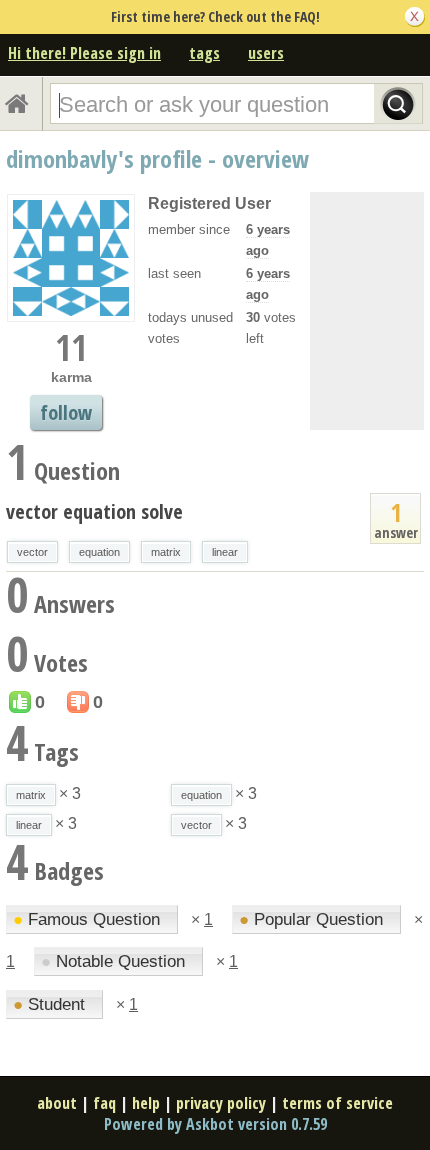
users (266, 53)
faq (104, 1103)
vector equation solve (94, 511)
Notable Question (115, 961)
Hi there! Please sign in (84, 53)
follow (66, 412)
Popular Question (313, 919)
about (57, 1103)
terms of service (337, 1103)
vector (32, 552)
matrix (166, 552)
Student (51, 1004)
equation (99, 552)
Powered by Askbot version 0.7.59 (215, 1124)
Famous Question (89, 919)
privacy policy (221, 1103)
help (146, 1103)
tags (204, 53)
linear (225, 552)
